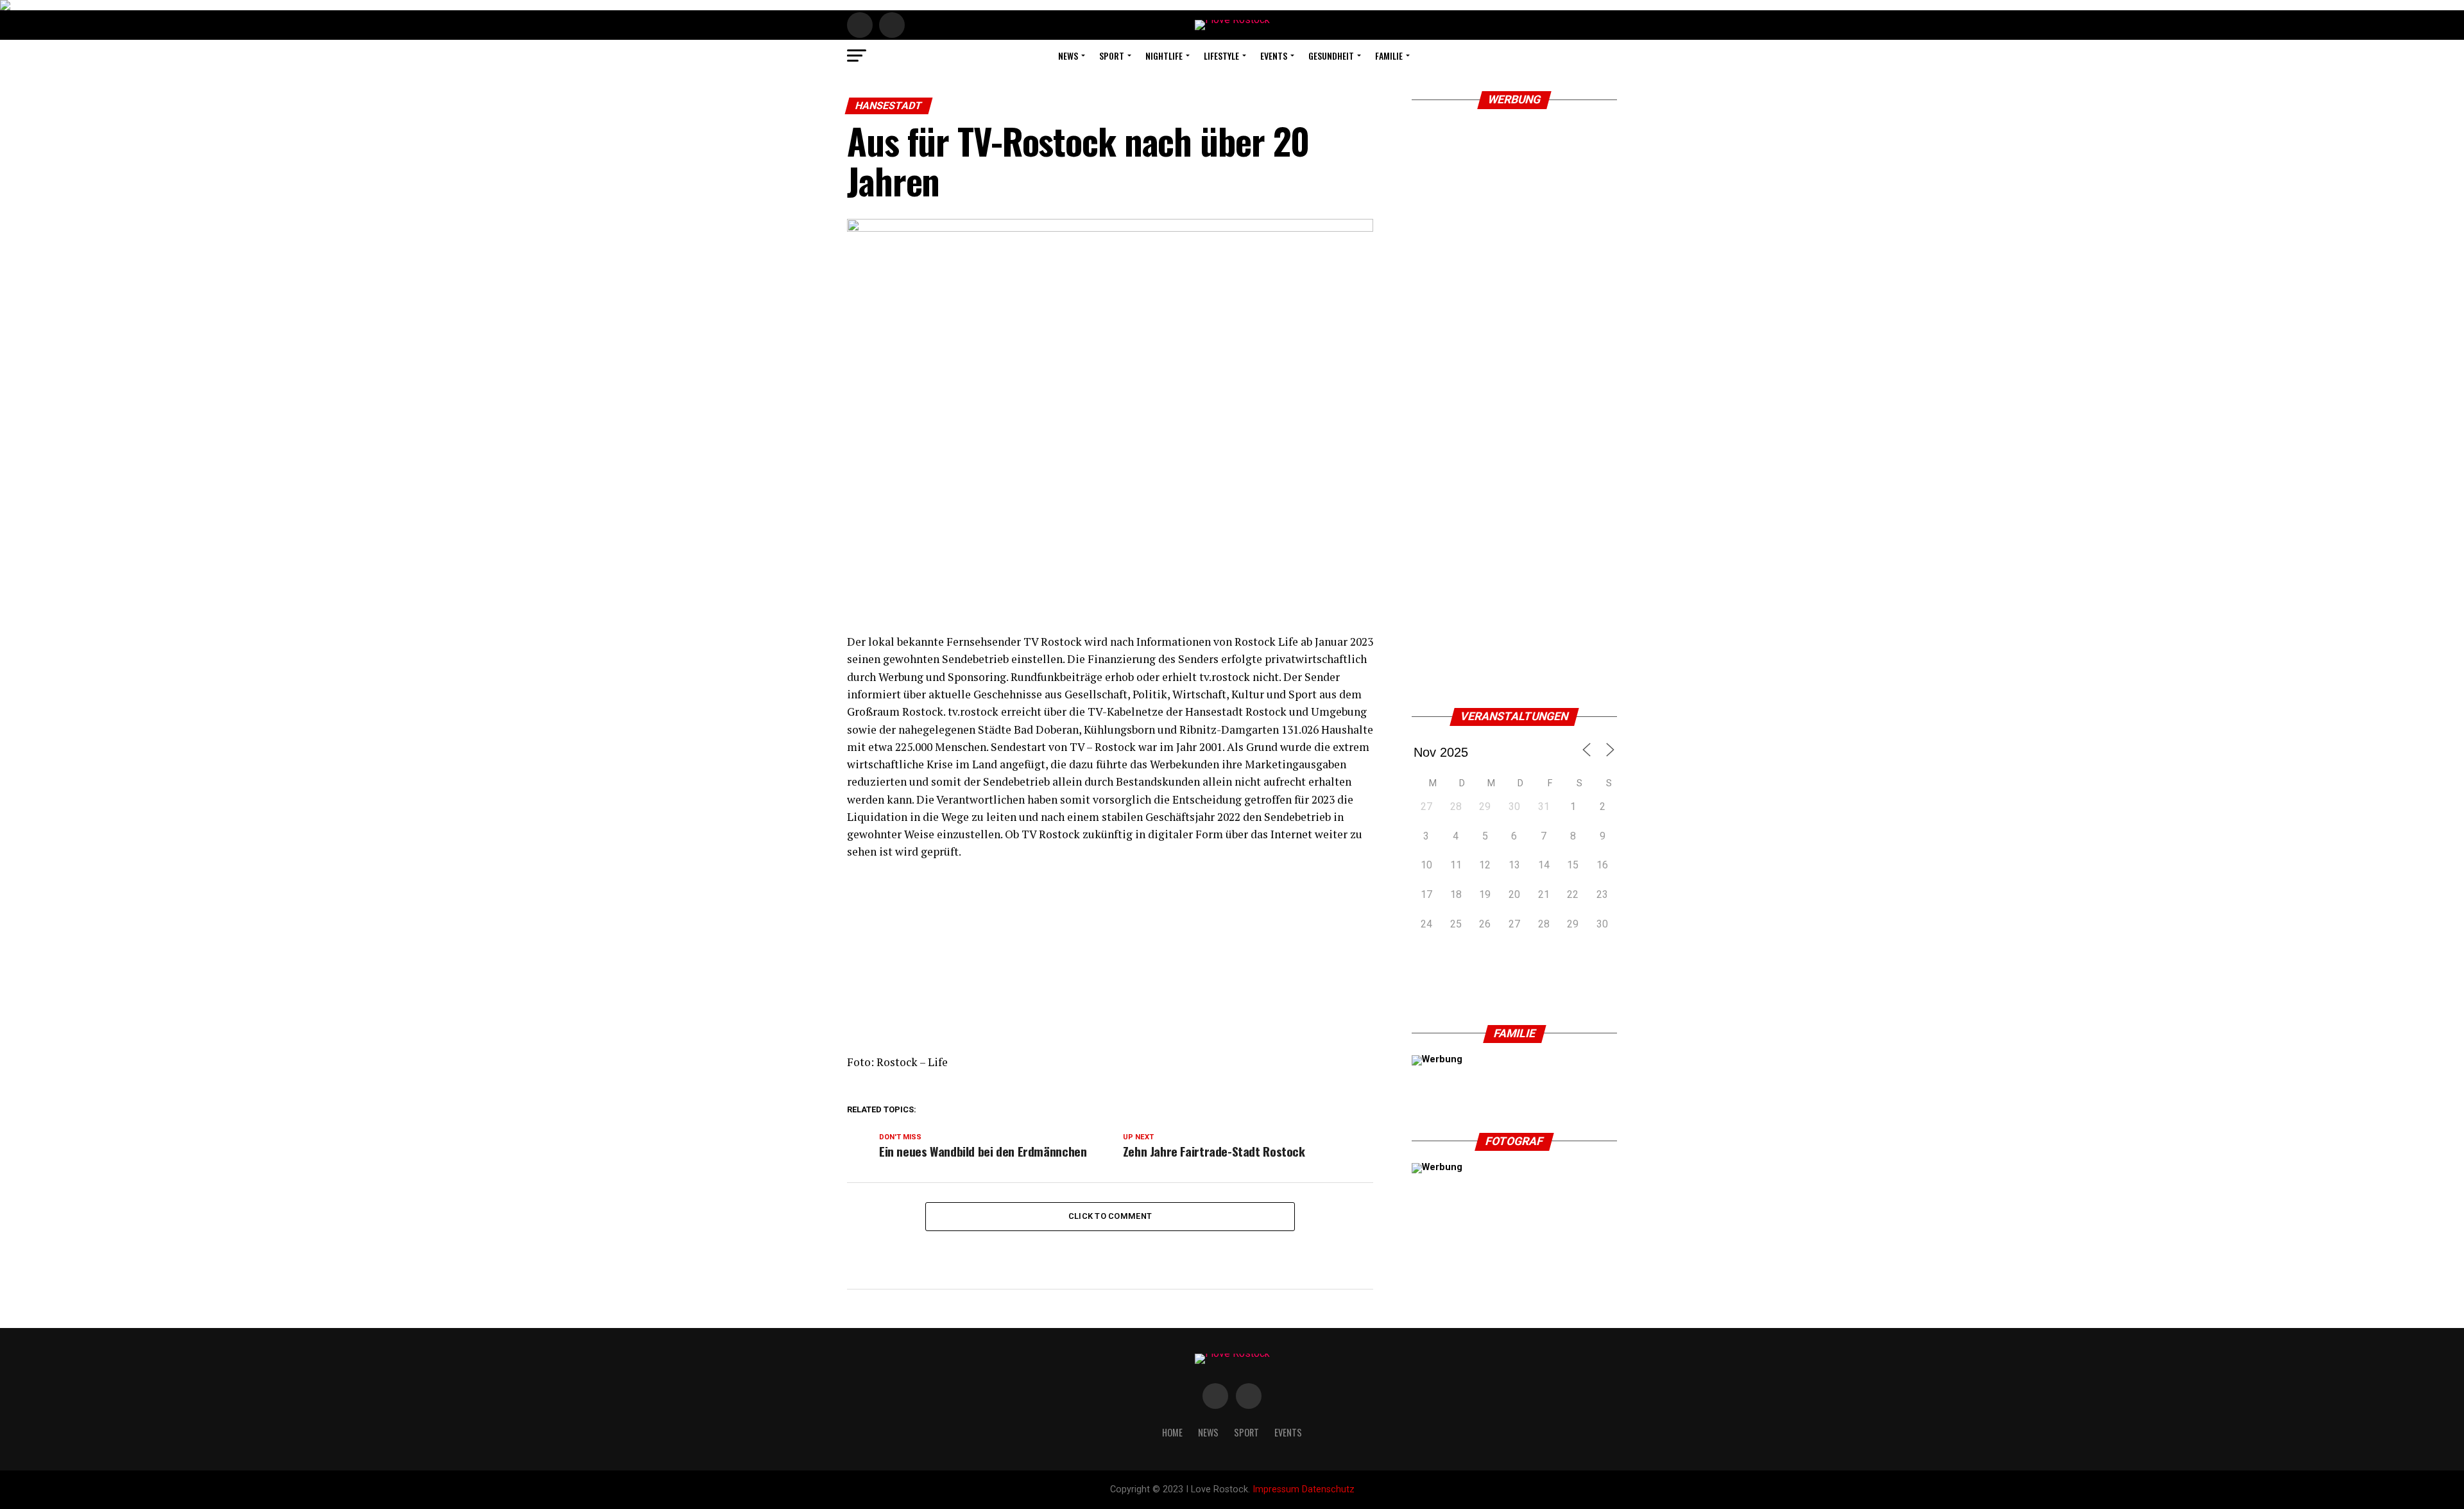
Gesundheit (1331, 56)
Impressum (1276, 1489)
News (1068, 56)
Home (1172, 1432)
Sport (1112, 56)
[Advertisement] (1110, 963)
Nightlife (1164, 56)
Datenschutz (1328, 1489)
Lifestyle (1221, 56)
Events (1274, 56)
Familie (1389, 56)
